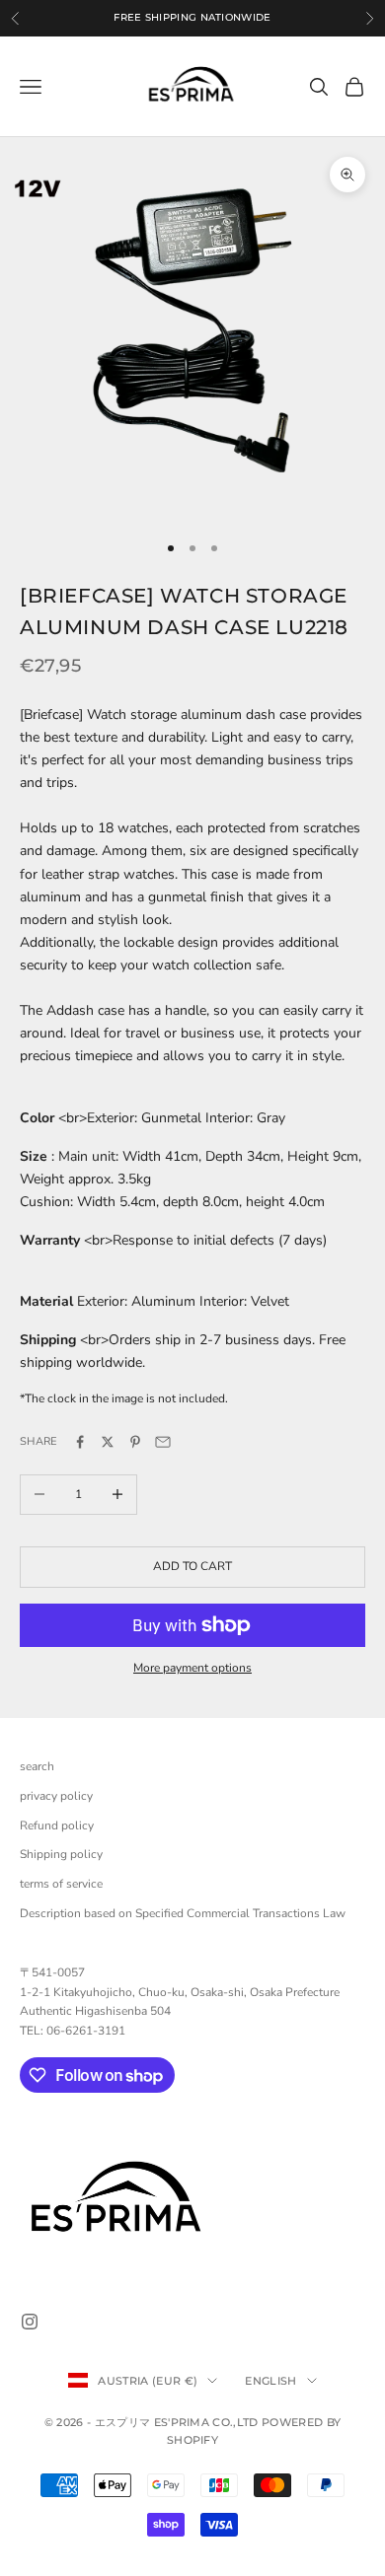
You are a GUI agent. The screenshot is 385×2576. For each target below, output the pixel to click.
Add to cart (192, 1566)
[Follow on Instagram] (30, 2322)
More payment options (192, 1668)
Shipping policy (61, 1854)
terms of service (61, 1884)
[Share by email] (163, 1442)
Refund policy (57, 1825)
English (270, 2381)
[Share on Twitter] (108, 1442)
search (37, 1766)
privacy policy (56, 1796)
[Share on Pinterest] (135, 1442)
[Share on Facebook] (80, 1442)
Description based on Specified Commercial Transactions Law (183, 1913)
